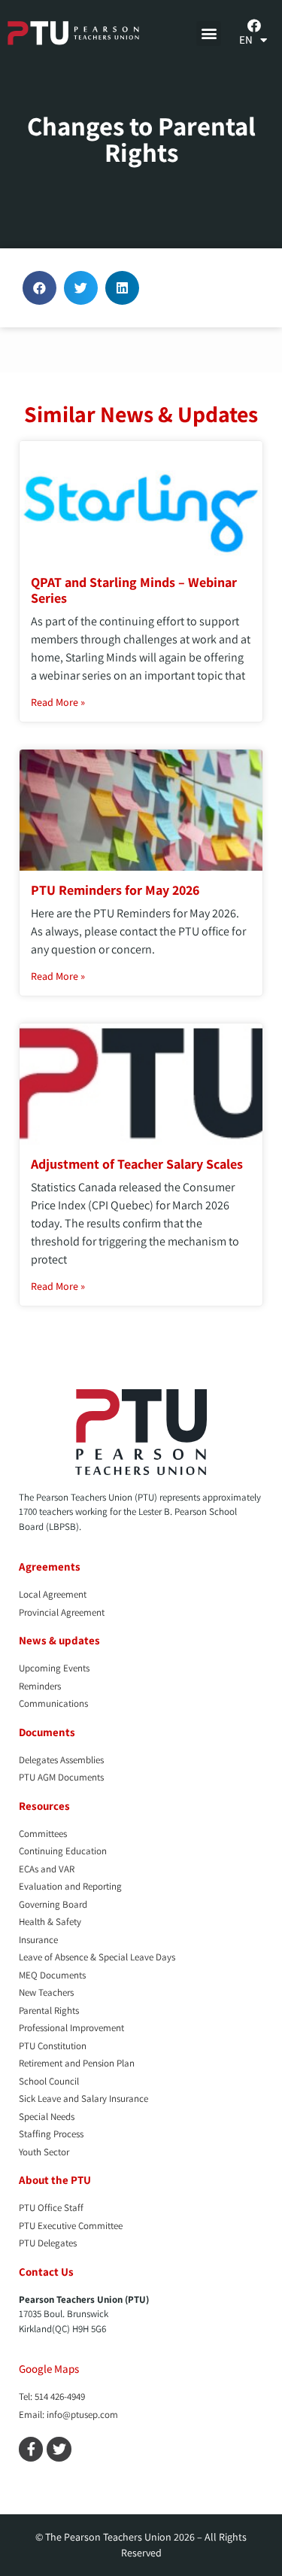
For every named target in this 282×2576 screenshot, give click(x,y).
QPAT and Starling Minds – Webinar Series (134, 590)
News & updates (59, 1640)
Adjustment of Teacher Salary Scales (137, 1164)
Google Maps (49, 2369)
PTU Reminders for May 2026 (115, 890)
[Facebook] (254, 26)
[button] (209, 33)
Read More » (58, 702)
